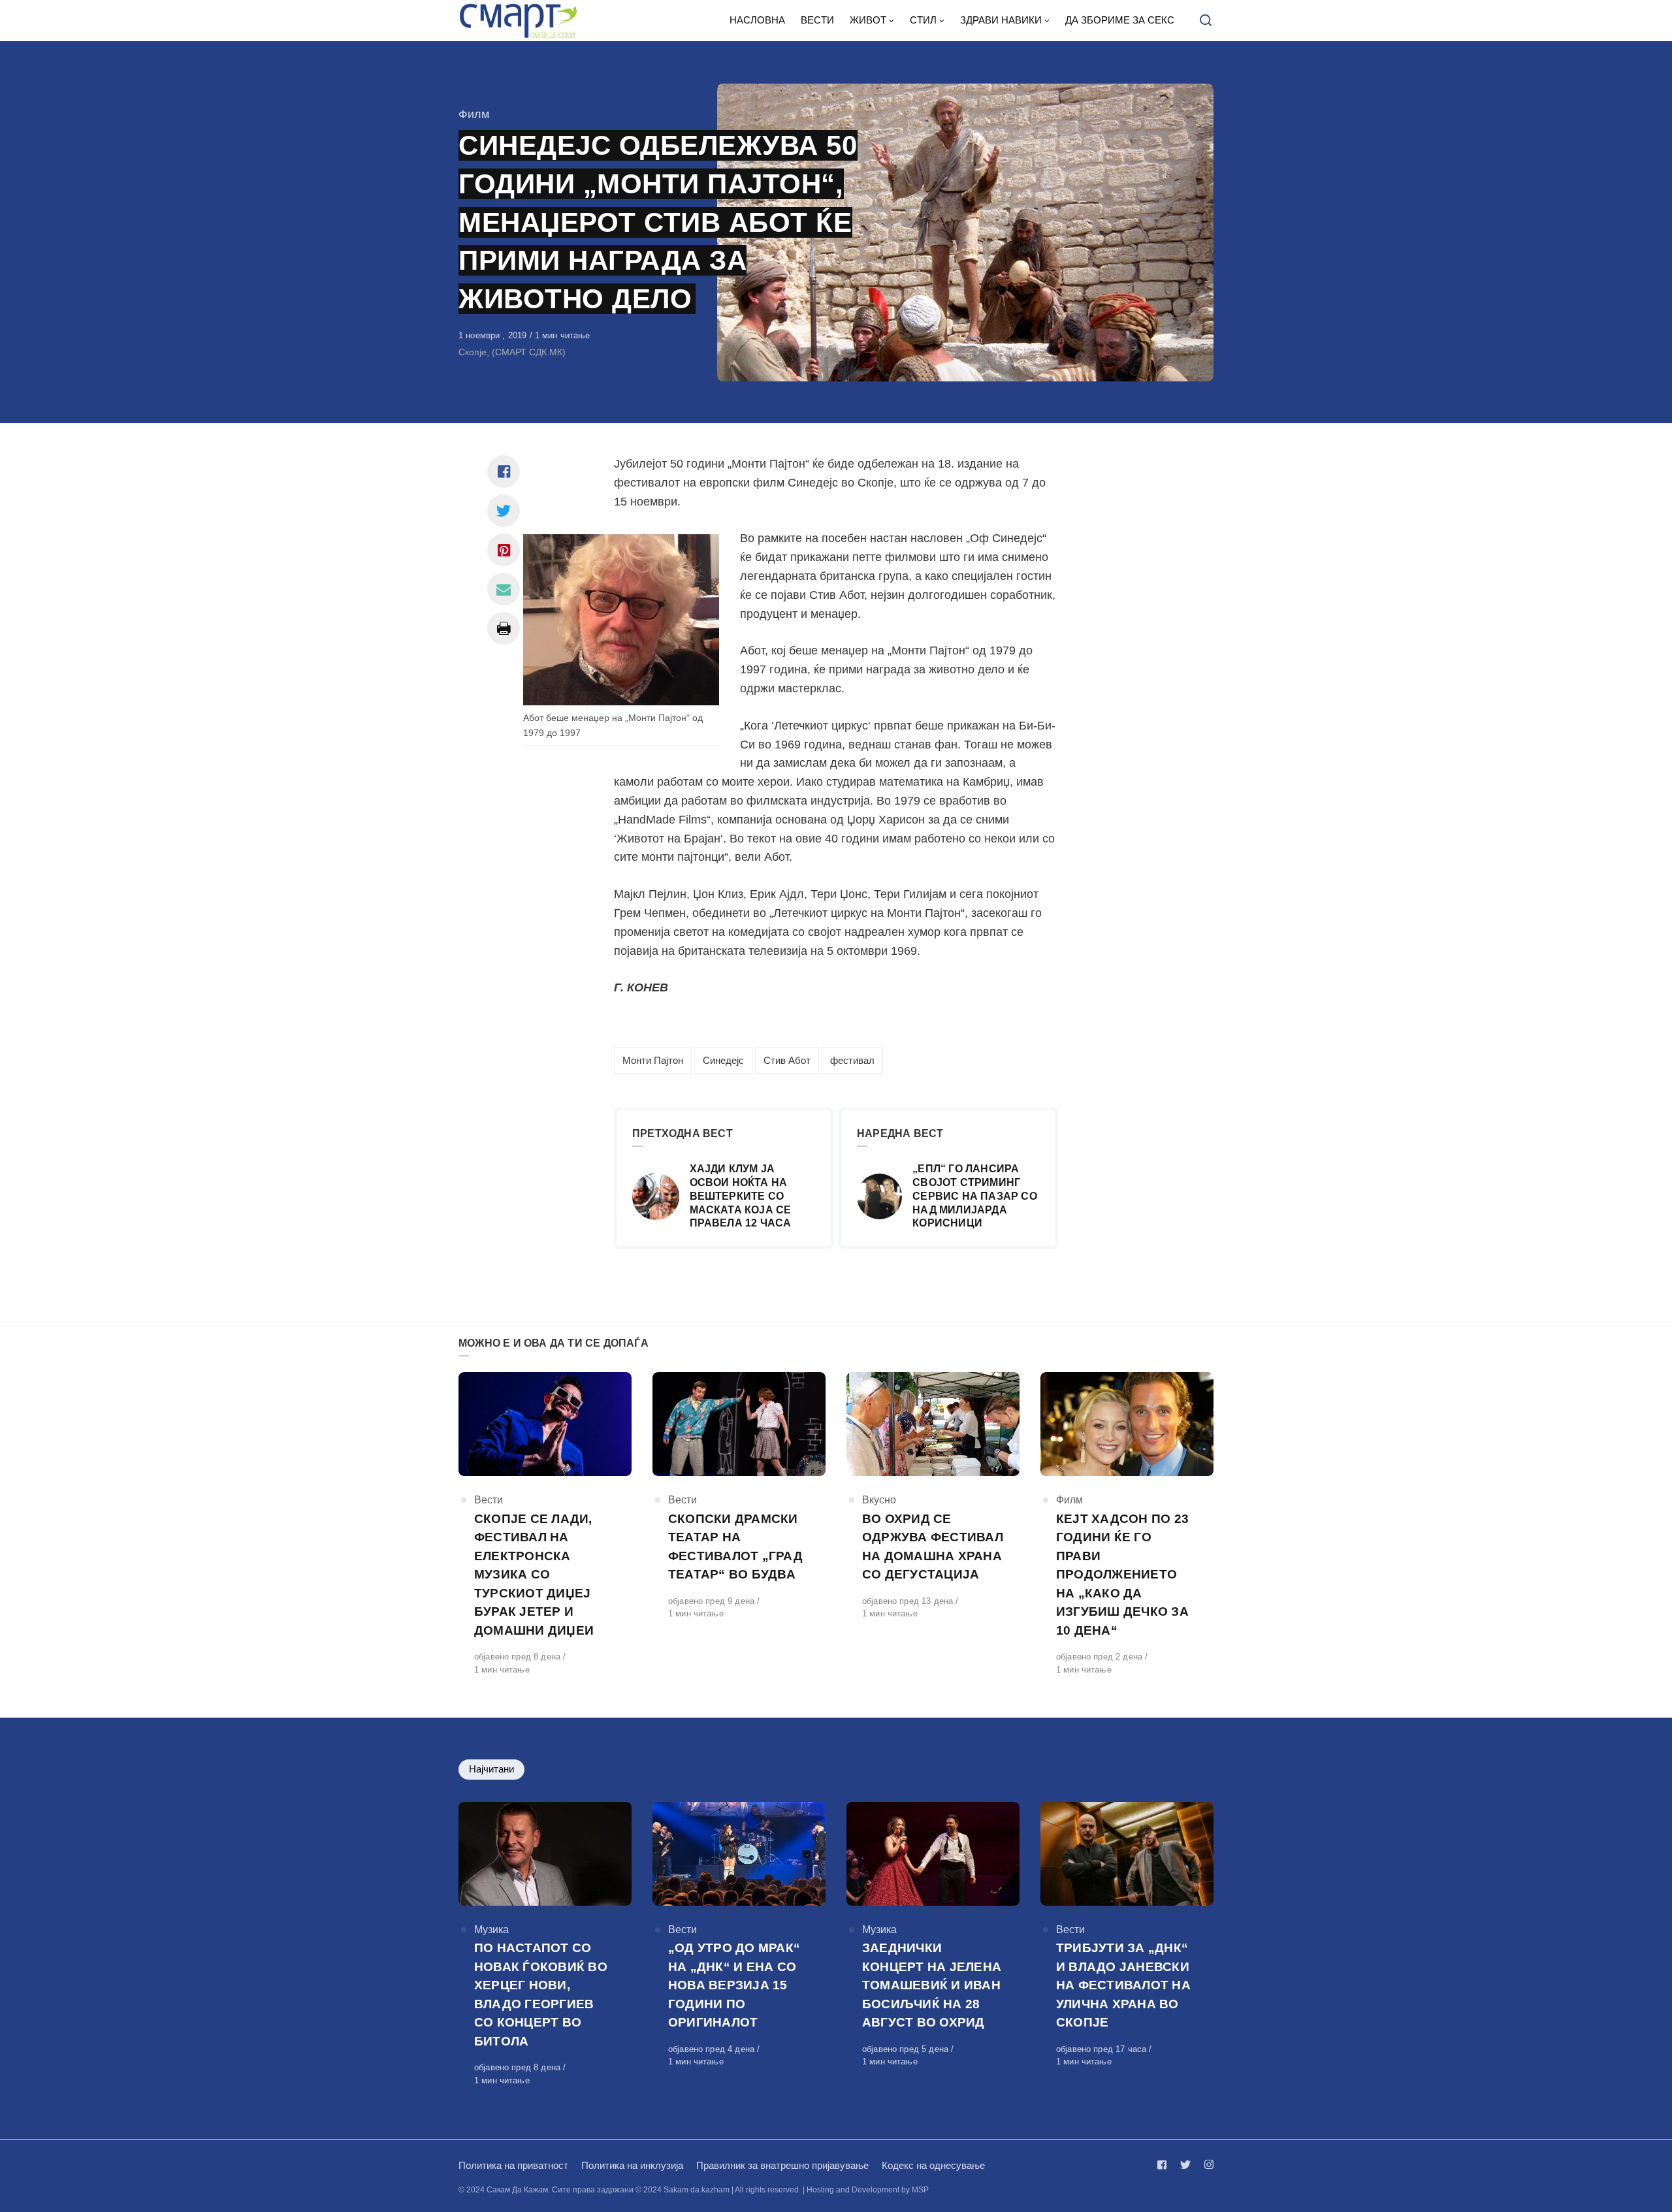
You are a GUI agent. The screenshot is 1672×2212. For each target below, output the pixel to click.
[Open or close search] (1206, 21)
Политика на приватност (513, 2165)
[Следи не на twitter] (1185, 2165)
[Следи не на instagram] (1206, 2165)
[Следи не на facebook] (1165, 2165)
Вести (489, 1500)
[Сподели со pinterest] (504, 550)
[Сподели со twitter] (504, 511)
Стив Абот (787, 1060)
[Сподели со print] (504, 628)
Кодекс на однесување (933, 2165)
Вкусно (879, 1500)
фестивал (852, 1060)
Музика (491, 1930)
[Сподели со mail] (504, 589)
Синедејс (723, 1060)
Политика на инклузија (632, 2165)
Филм (474, 114)
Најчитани (491, 1769)
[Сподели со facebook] (504, 472)
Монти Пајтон (653, 1060)
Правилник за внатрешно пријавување (782, 2165)
